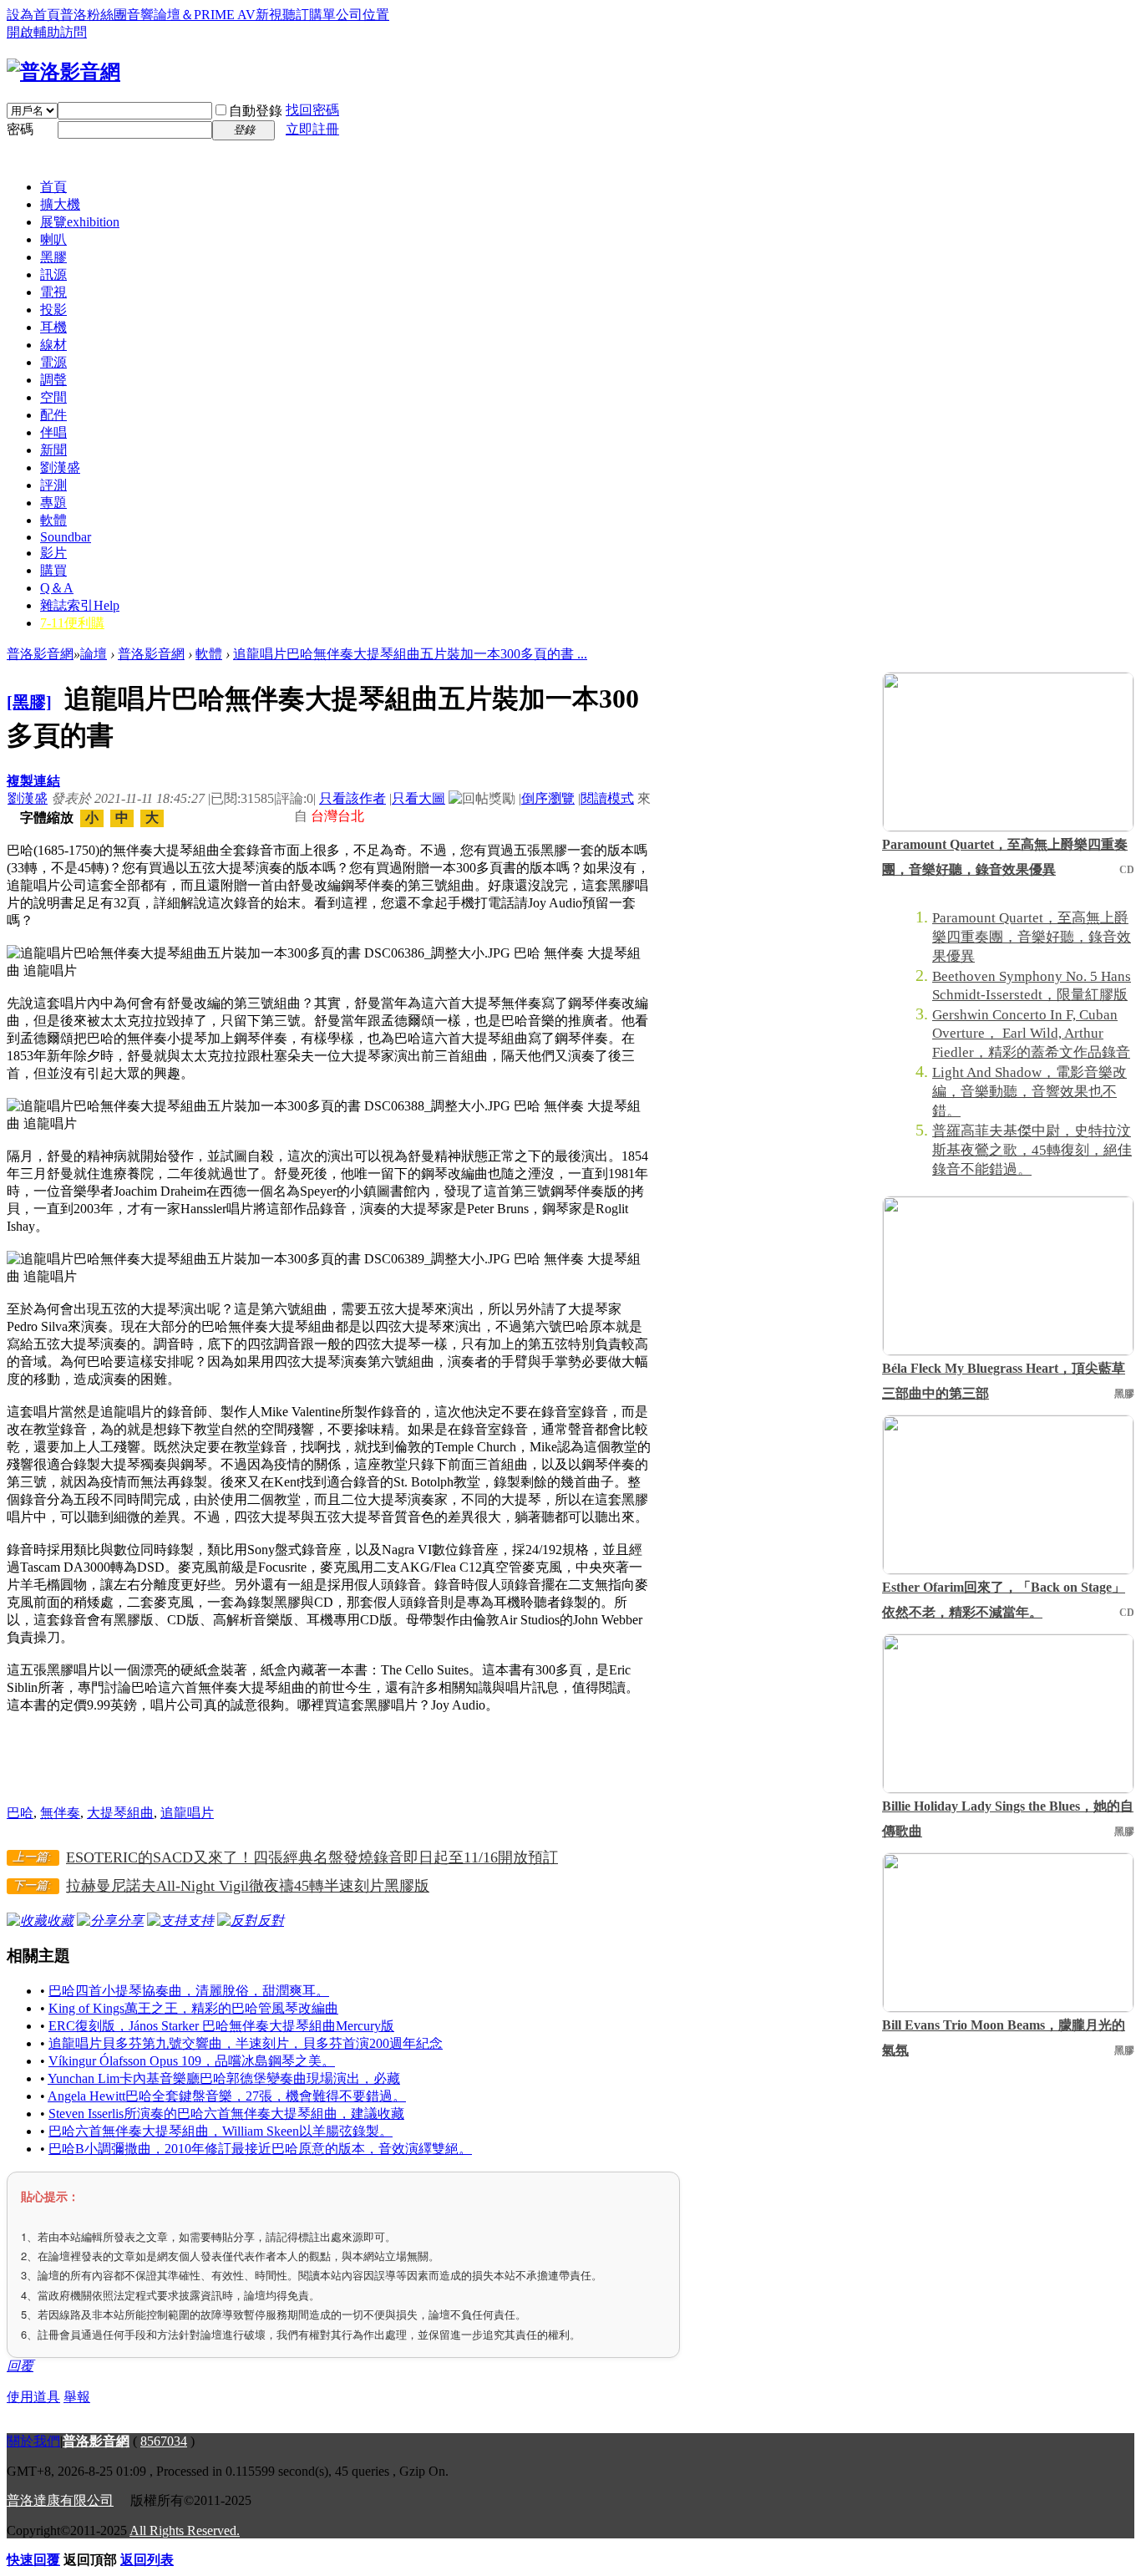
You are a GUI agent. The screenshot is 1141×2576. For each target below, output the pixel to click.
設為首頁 (33, 15)
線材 (53, 345)
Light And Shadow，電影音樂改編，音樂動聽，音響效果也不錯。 (1029, 1092)
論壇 (94, 654)
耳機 (53, 327)
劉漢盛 (60, 467)
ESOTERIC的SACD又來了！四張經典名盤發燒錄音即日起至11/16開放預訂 (312, 1857)
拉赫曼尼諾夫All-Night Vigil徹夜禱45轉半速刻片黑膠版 (248, 1886)
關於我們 (33, 2441)
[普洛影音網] (63, 72)
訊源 (53, 274)
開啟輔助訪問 (47, 32)
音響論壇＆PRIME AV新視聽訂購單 (231, 15)
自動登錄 (256, 111)
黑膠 (53, 257)
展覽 (80, 222)
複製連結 (33, 781)
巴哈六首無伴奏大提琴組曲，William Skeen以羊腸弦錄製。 (221, 2131)
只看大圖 (418, 798)
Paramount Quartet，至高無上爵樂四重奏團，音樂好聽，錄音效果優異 (1005, 857)
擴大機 (60, 204)
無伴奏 (60, 1813)
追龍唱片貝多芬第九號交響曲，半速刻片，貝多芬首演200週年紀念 (246, 2043)
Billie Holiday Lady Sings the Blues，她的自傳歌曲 (1008, 1819)
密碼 (20, 129)
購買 (53, 570)
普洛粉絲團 (94, 15)
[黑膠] (29, 702)
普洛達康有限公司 (60, 2500)
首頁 (53, 187)
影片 (53, 553)
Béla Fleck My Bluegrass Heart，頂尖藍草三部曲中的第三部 (1004, 1381)
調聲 (53, 380)
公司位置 (363, 15)
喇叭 (53, 239)
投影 (53, 310)
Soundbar (66, 537)
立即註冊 (312, 129)
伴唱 (53, 432)
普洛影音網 (40, 654)
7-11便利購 (72, 623)
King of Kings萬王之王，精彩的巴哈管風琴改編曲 (193, 2008)
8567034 (164, 2441)
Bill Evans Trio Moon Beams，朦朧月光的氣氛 (1004, 2037)
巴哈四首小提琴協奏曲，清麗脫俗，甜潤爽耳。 (189, 1991)
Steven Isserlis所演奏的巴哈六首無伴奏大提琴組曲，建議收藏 (226, 2114)
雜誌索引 (80, 605)
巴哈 (20, 1813)
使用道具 (33, 2397)
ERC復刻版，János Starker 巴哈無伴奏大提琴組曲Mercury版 (221, 2026)
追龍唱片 (187, 1813)
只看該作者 (352, 798)
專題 (53, 503)
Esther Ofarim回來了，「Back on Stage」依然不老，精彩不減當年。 (1004, 1600)
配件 (53, 415)
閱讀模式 (607, 798)
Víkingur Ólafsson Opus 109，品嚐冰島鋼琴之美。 (192, 2061)
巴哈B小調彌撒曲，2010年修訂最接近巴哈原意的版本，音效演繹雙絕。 (260, 2149)
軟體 (53, 520)
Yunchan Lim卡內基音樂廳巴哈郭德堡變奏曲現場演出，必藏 (224, 2078)
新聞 (53, 450)
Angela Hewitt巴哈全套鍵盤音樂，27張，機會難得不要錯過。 (227, 2096)
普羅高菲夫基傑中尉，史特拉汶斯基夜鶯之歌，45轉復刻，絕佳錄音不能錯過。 (1032, 1150)
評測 (53, 485)
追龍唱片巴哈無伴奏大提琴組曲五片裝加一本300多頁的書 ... (410, 654)
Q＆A (57, 588)
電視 (53, 292)
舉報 (77, 2397)
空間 (53, 397)
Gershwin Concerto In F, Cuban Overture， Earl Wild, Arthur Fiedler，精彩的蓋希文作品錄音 (1031, 1034)
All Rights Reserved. (185, 2530)
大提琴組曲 (120, 1813)
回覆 (20, 2366)
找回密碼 (312, 110)
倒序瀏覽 (548, 798)
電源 (53, 362)
